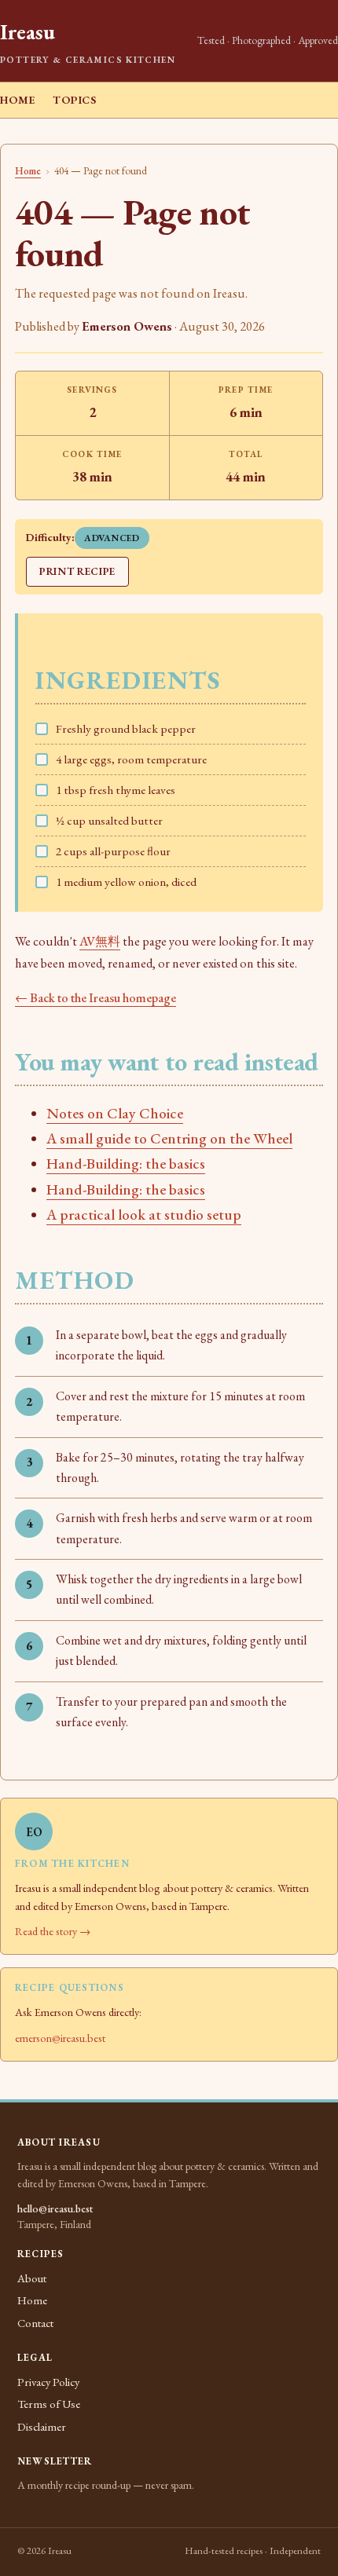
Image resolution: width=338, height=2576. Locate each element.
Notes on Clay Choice (115, 1113)
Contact (35, 2323)
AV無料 (100, 941)
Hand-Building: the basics (126, 1164)
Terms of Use (49, 2404)
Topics (74, 100)
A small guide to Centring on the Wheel (169, 1138)
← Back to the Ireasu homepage (96, 998)
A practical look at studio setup (144, 1215)
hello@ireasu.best (55, 2208)
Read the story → (53, 1931)
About (32, 2278)
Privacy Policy (48, 2382)
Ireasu (27, 32)
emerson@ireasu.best (60, 2038)
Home (18, 100)
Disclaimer (42, 2426)
